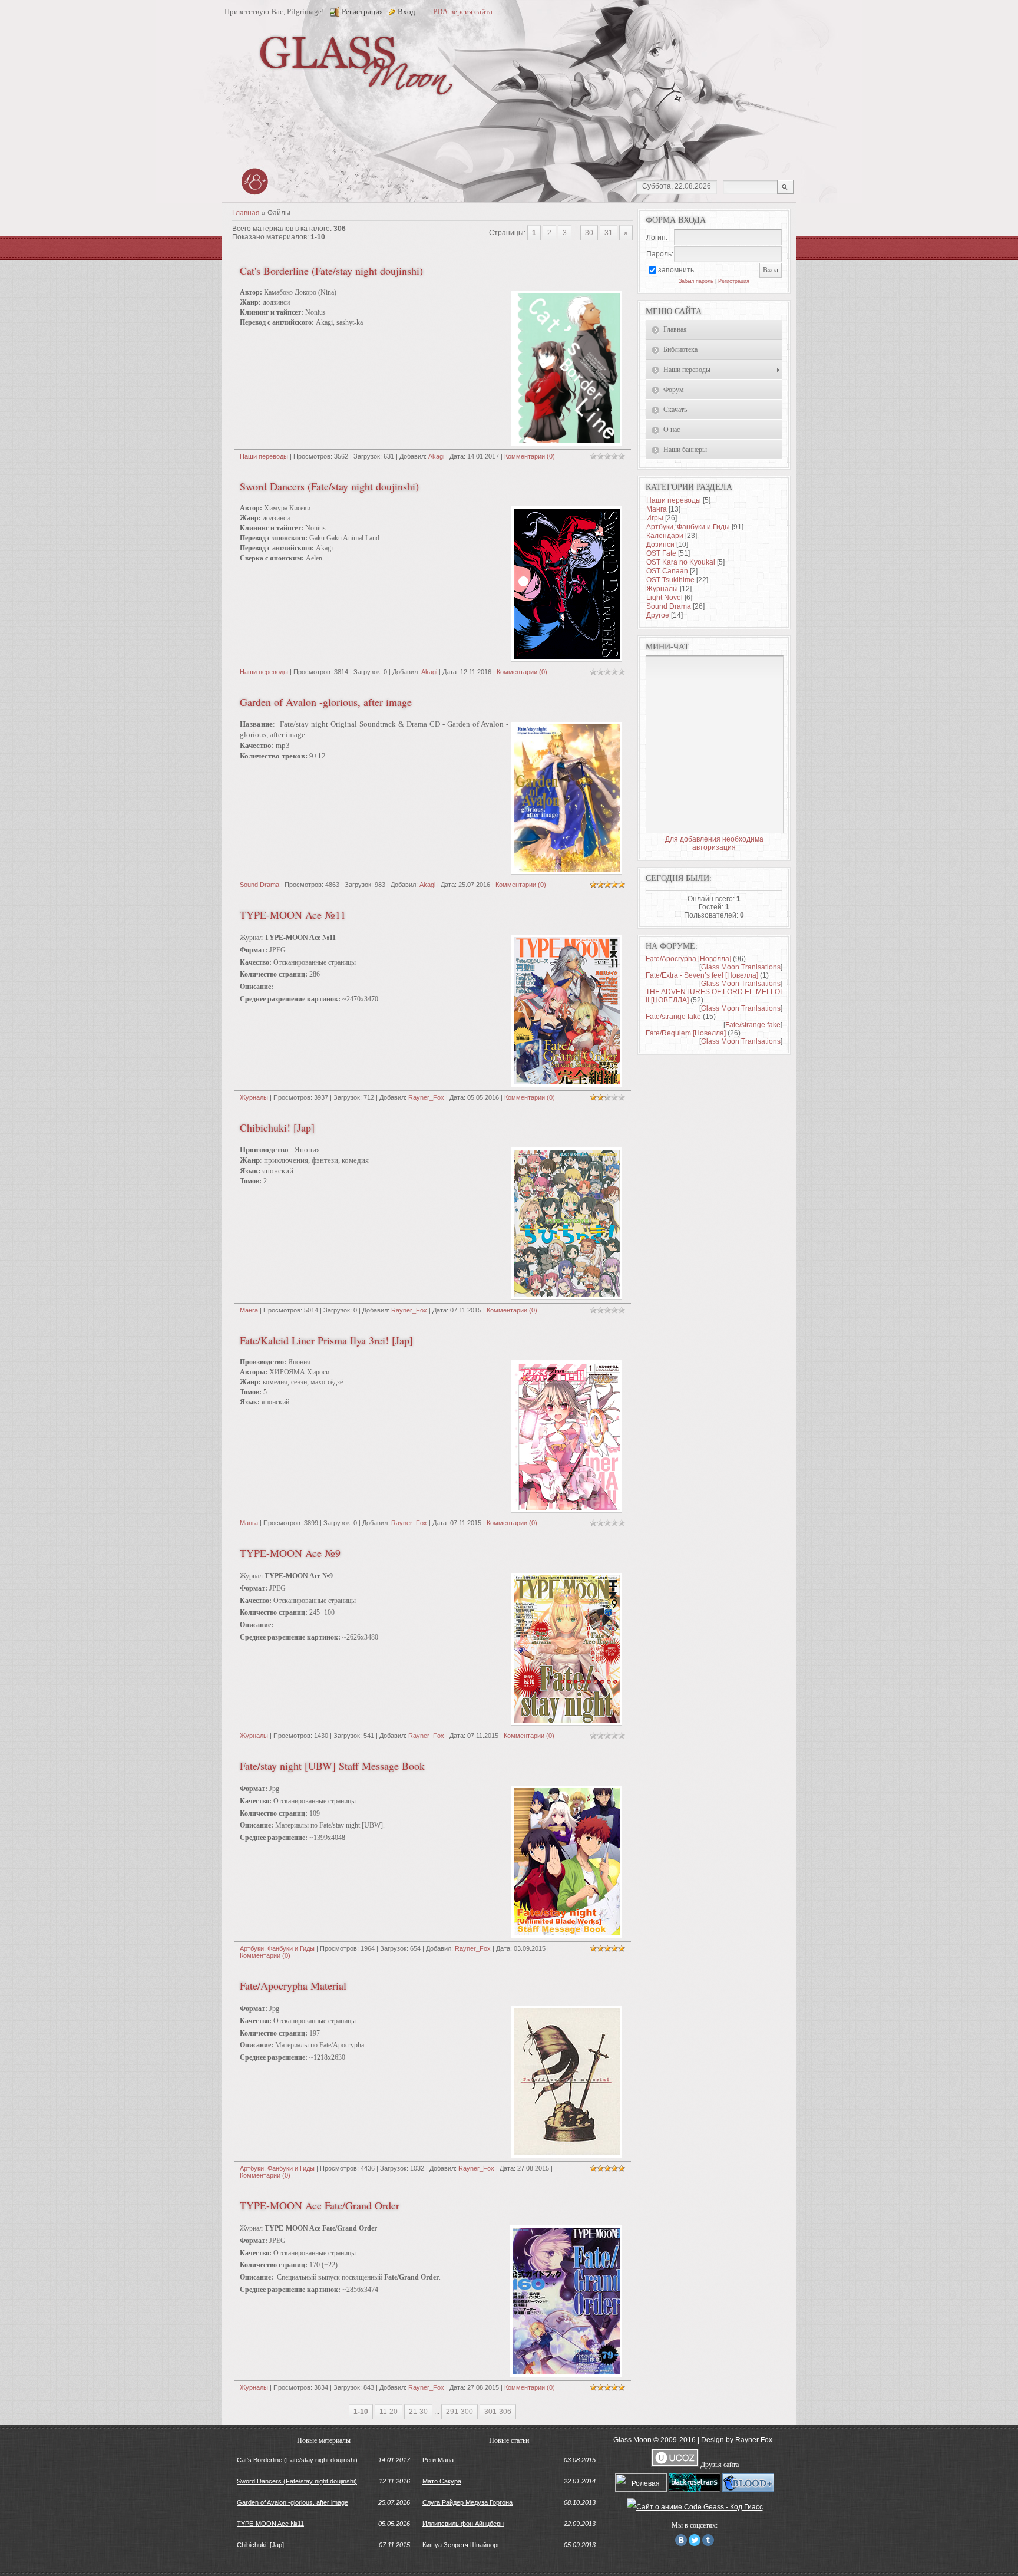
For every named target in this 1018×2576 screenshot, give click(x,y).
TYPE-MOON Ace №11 (293, 915)
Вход (406, 11)
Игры (655, 518)
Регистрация (362, 11)
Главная (246, 213)
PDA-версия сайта (463, 11)
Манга (249, 1310)
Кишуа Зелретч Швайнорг (461, 2545)
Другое (658, 615)
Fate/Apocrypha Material (293, 1985)
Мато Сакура (442, 2481)
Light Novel (665, 598)
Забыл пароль (696, 281)
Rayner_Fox (426, 1097)
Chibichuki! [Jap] (277, 1127)
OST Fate (661, 553)
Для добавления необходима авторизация (714, 843)
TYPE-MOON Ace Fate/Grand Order (320, 2205)
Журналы (254, 1097)
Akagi (436, 456)
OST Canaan (667, 571)
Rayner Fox (754, 2440)
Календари (665, 536)
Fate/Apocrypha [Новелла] (688, 959)
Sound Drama (260, 885)
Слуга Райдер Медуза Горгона (467, 2502)
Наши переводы (264, 456)
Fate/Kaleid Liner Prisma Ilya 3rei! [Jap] (326, 1340)
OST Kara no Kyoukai (681, 562)
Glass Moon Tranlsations (741, 967)
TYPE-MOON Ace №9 (290, 1553)
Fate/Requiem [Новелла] (686, 1033)
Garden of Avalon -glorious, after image (326, 702)
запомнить (676, 270)
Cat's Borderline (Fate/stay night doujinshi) (331, 271)
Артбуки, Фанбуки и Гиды (277, 1948)
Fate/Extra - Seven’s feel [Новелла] (702, 975)
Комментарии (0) (530, 456)
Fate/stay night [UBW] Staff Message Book (332, 1766)
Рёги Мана (438, 2460)
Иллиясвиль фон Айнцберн (463, 2524)
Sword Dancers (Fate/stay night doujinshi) (329, 486)
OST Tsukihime (670, 580)
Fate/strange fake (673, 1017)
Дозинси (660, 545)
